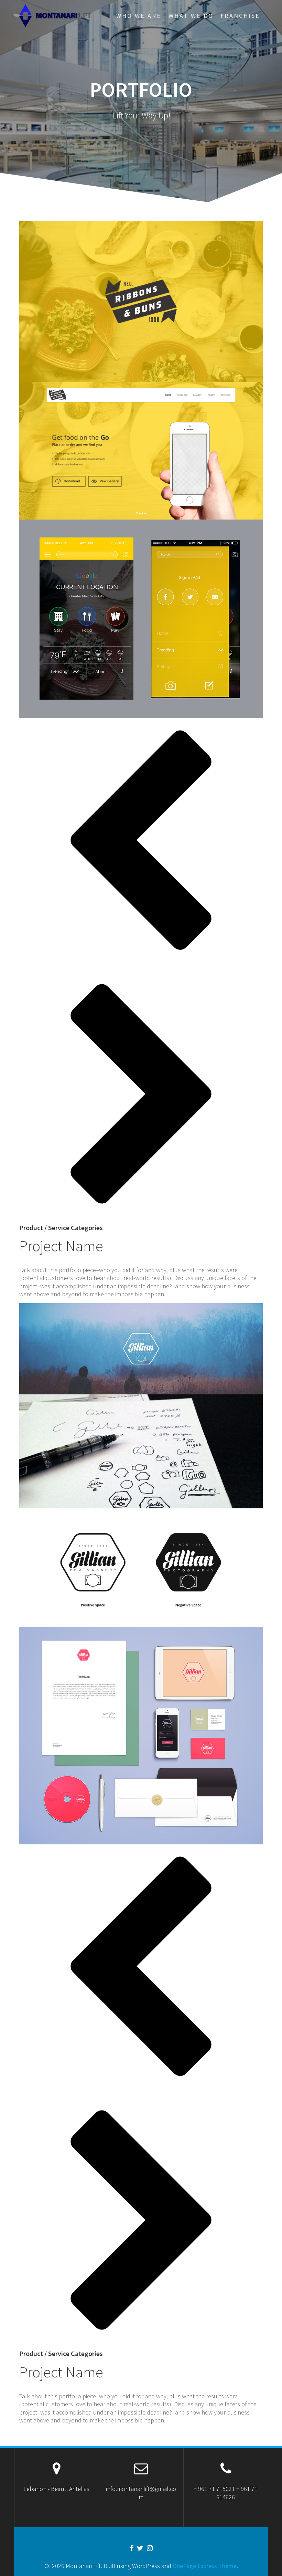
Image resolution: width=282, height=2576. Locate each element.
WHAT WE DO (191, 16)
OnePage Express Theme (205, 2566)
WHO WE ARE (139, 16)
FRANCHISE (240, 16)
